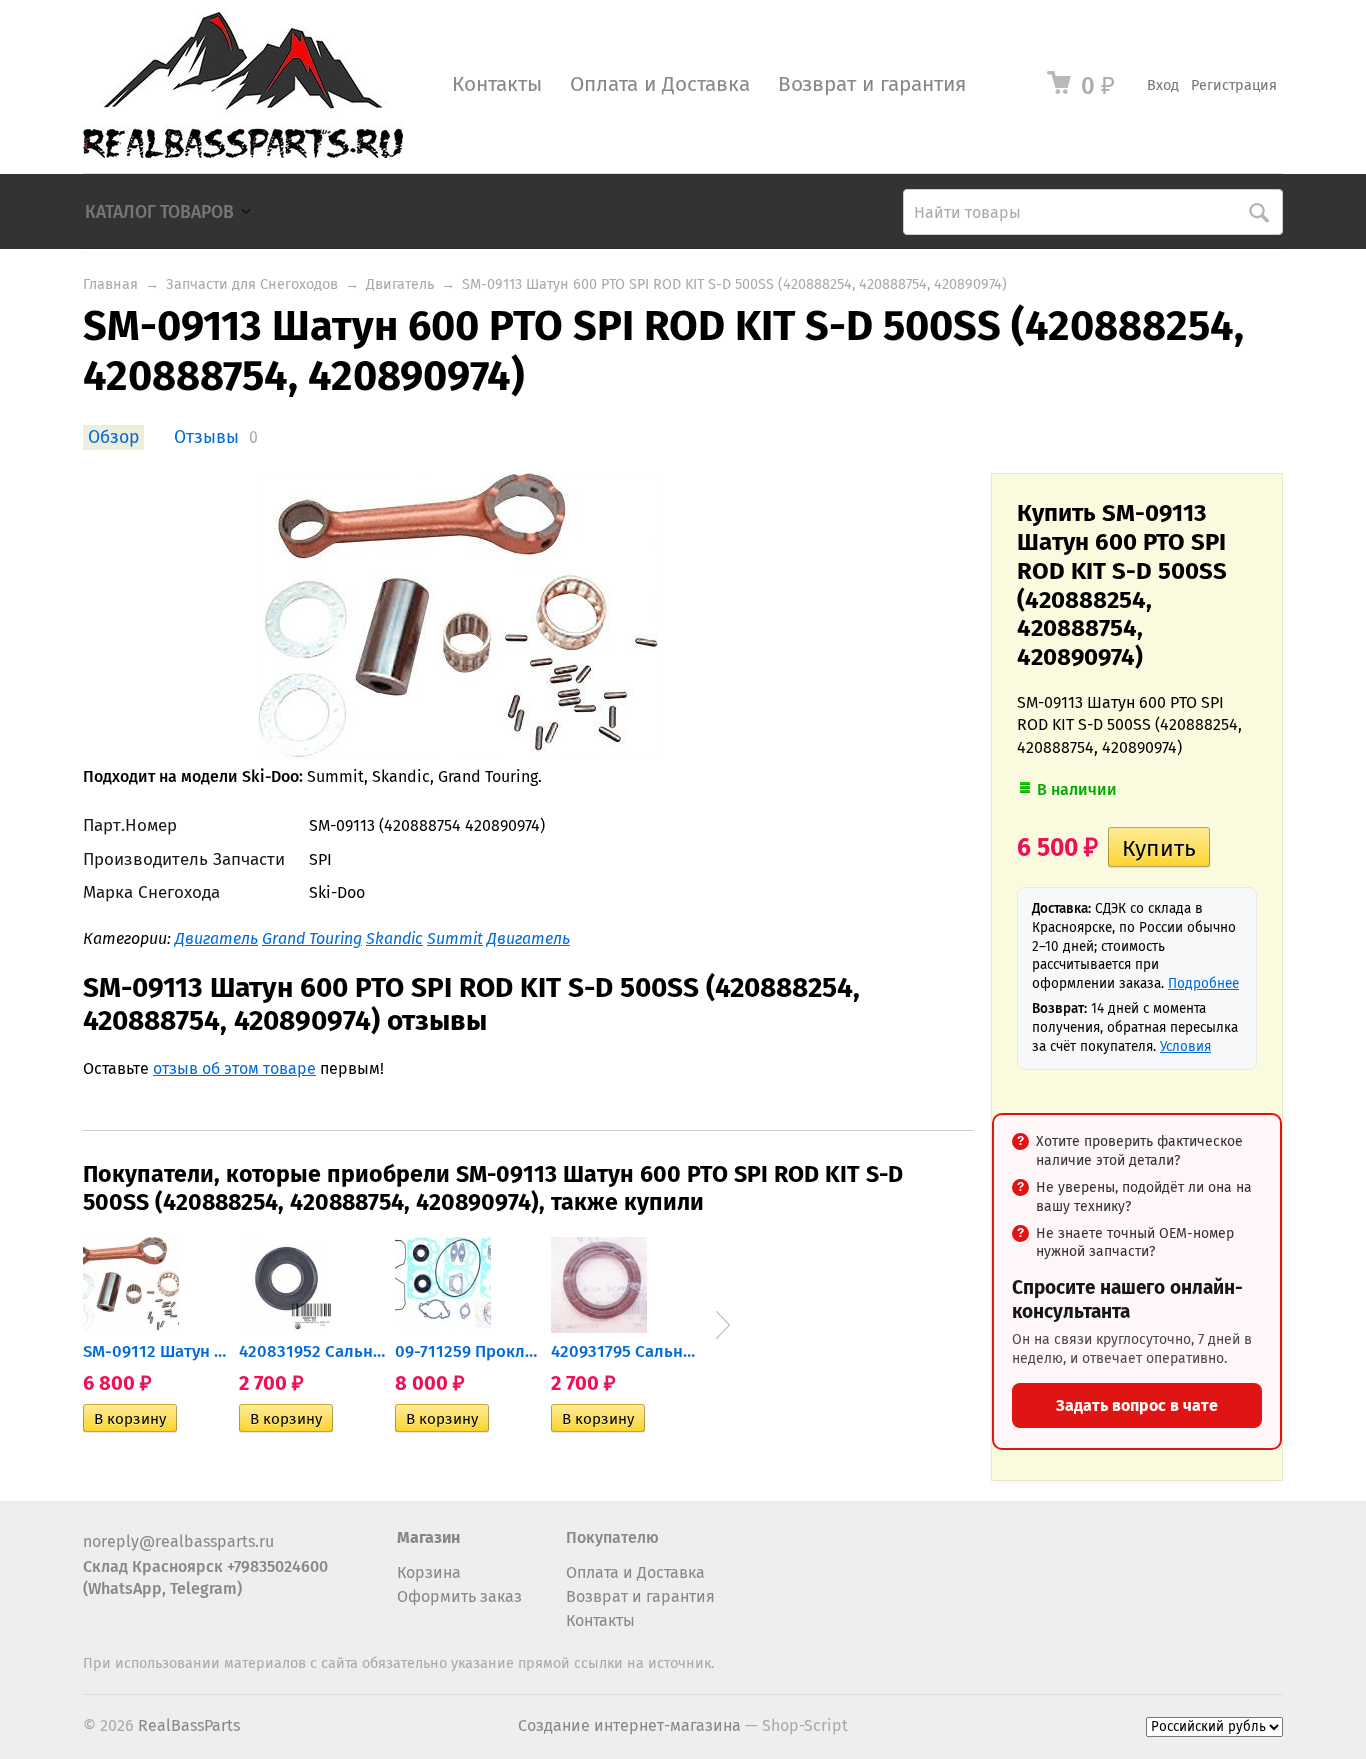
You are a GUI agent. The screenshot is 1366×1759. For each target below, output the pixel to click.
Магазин (428, 1537)
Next (723, 1325)
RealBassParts (189, 1725)
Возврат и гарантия (872, 84)
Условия (1185, 1046)
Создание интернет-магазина (629, 1725)
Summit (455, 938)
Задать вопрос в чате (1137, 1405)
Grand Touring (312, 938)
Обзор (113, 437)
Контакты (497, 84)
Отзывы (206, 437)
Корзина (429, 1572)
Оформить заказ (459, 1596)
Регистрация (1234, 85)
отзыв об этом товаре (234, 1068)
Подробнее (1203, 983)
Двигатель (400, 284)
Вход (1163, 85)
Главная (110, 284)
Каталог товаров (159, 212)
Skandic (394, 938)
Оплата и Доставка (660, 84)
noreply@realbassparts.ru (178, 1541)
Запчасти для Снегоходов (252, 284)
